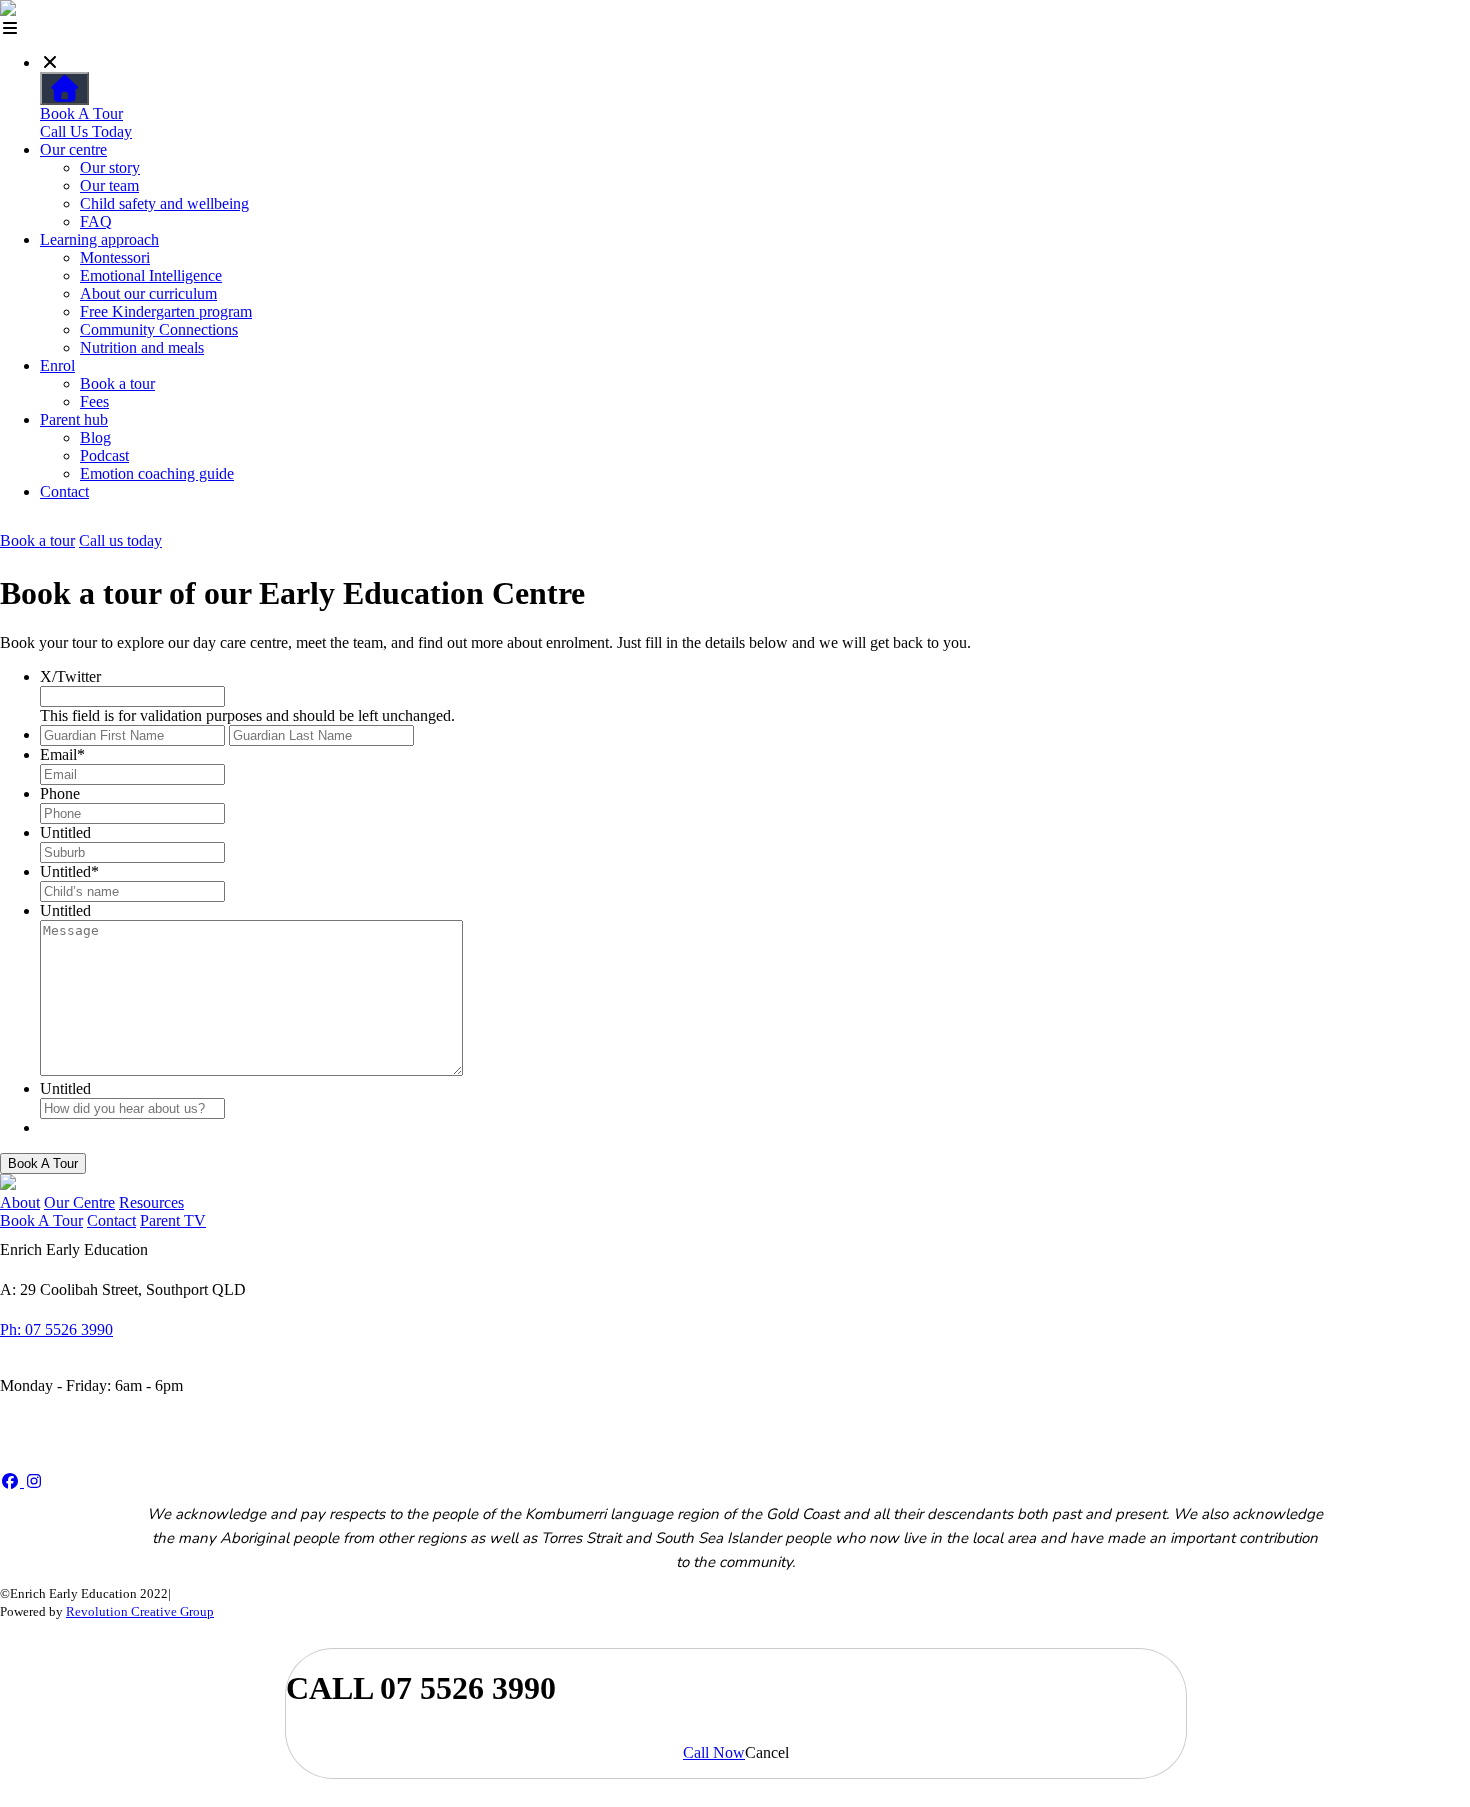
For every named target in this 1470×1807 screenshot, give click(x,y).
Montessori (115, 257)
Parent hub (74, 419)
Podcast (104, 455)
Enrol (57, 365)
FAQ (96, 221)
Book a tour (117, 383)
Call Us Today (86, 131)
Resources (151, 1202)
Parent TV (173, 1220)
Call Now (714, 1752)
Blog (95, 437)
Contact (64, 491)
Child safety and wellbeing (164, 203)
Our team (109, 185)
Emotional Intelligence (151, 275)
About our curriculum (148, 293)
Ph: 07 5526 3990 (56, 1329)
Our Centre (79, 1202)
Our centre (73, 149)
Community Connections (159, 329)
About (20, 1202)
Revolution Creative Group (140, 1611)
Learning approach (99, 239)
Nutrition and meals (142, 347)
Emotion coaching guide (157, 473)
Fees (94, 401)
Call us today (120, 540)
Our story (110, 167)
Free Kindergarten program (166, 311)
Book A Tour (81, 113)
